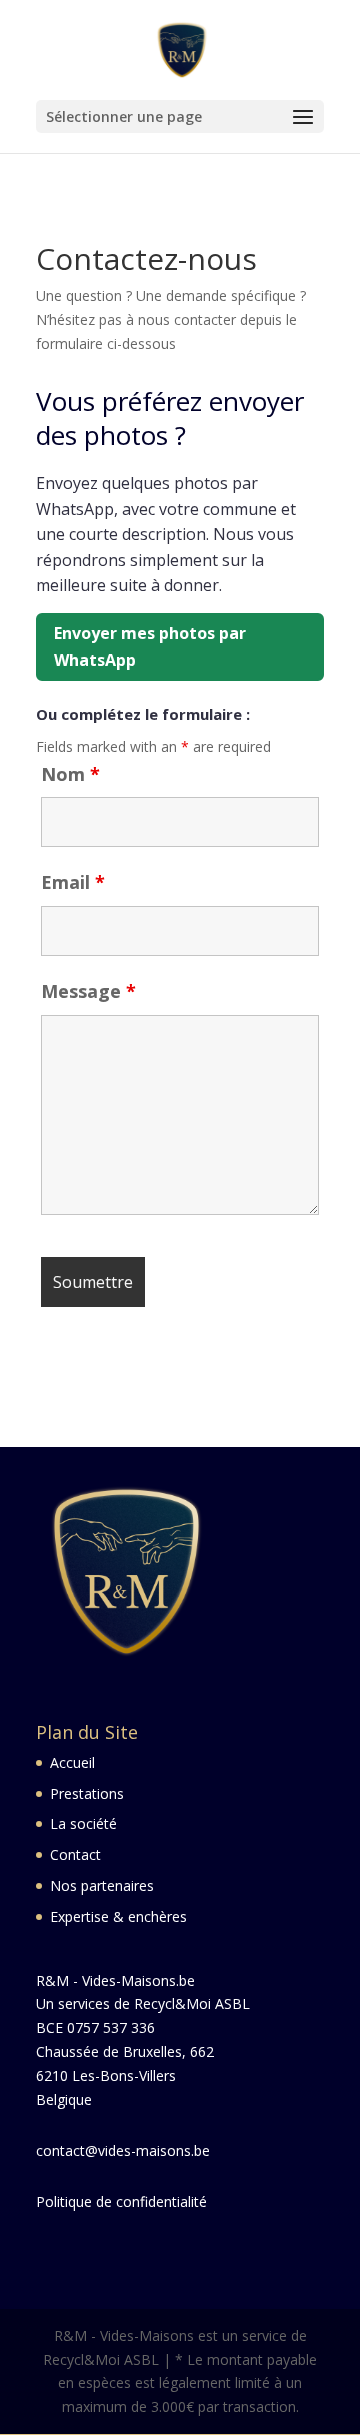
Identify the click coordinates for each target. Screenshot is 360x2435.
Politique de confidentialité (121, 2201)
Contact (75, 1854)
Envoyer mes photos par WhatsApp (150, 646)
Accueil (72, 1762)
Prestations (87, 1793)
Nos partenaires (102, 1885)
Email (73, 882)
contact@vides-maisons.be (123, 2150)
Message (88, 991)
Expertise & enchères (118, 1916)
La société (83, 1823)
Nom (70, 774)
